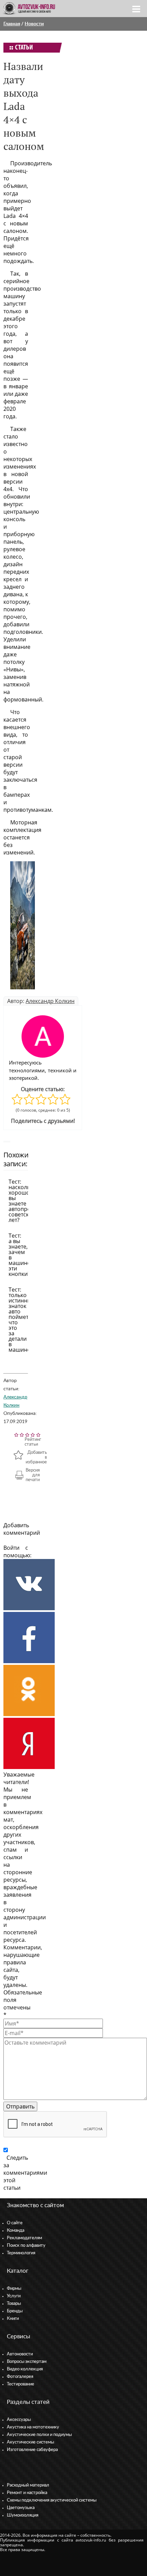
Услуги (14, 2296)
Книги (13, 2319)
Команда (16, 2231)
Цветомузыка (21, 2508)
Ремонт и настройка (27, 2493)
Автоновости (20, 2354)
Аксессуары (19, 2420)
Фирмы (14, 2289)
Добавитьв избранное (36, 1457)
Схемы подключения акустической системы (52, 2500)
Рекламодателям (24, 2238)
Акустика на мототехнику (33, 2427)
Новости (34, 24)
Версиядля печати (33, 1475)
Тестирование (21, 2384)
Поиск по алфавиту (26, 2246)
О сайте (15, 2223)
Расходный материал (28, 2485)
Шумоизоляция (23, 2515)
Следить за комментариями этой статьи (25, 2173)
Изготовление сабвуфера (32, 2450)
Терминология (21, 2253)
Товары (14, 2304)
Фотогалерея (20, 2377)
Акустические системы (30, 2442)
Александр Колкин (50, 1001)
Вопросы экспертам (27, 2362)
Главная (12, 24)
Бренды (15, 2311)
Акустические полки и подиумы (39, 2435)
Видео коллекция (25, 2369)
